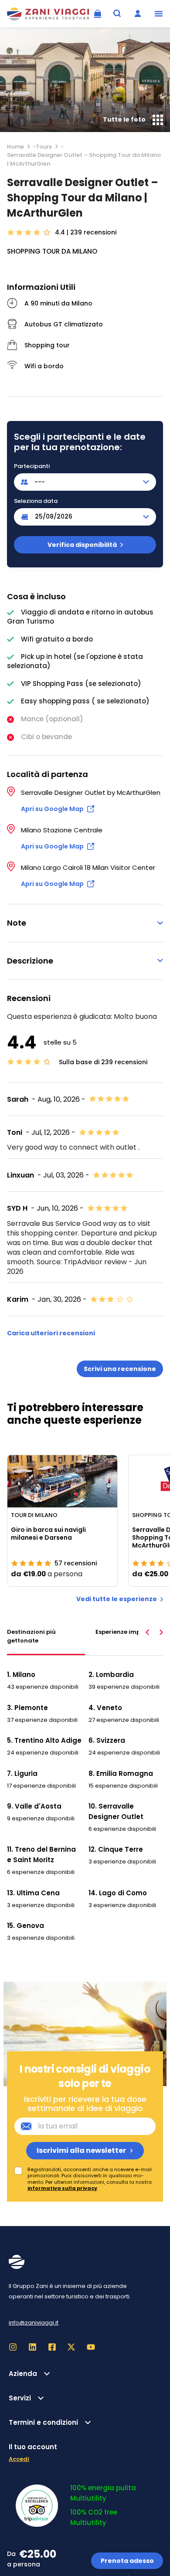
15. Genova (25, 1926)
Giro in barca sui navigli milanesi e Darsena (48, 1534)
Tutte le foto (124, 119)
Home (15, 147)
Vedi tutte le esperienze (117, 1599)
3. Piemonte (27, 1708)
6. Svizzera (107, 1740)
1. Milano (21, 1675)
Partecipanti (32, 466)
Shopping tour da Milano (52, 251)
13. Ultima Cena (33, 1893)
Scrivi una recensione (120, 1369)
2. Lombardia (111, 1675)
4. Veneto (105, 1708)
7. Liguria (22, 1773)
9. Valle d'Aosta (34, 1806)
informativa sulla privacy (62, 2188)
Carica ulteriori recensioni (51, 1333)
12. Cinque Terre (116, 1849)
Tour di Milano (34, 1515)
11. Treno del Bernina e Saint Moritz (41, 1855)
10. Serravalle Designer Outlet (116, 1811)
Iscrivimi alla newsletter (81, 2150)
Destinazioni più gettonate (31, 1636)
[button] (159, 14)
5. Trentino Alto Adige (44, 1740)
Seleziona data (36, 501)
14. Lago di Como (118, 1893)
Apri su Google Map (52, 809)
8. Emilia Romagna (121, 1773)
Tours (44, 147)
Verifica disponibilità (82, 545)
